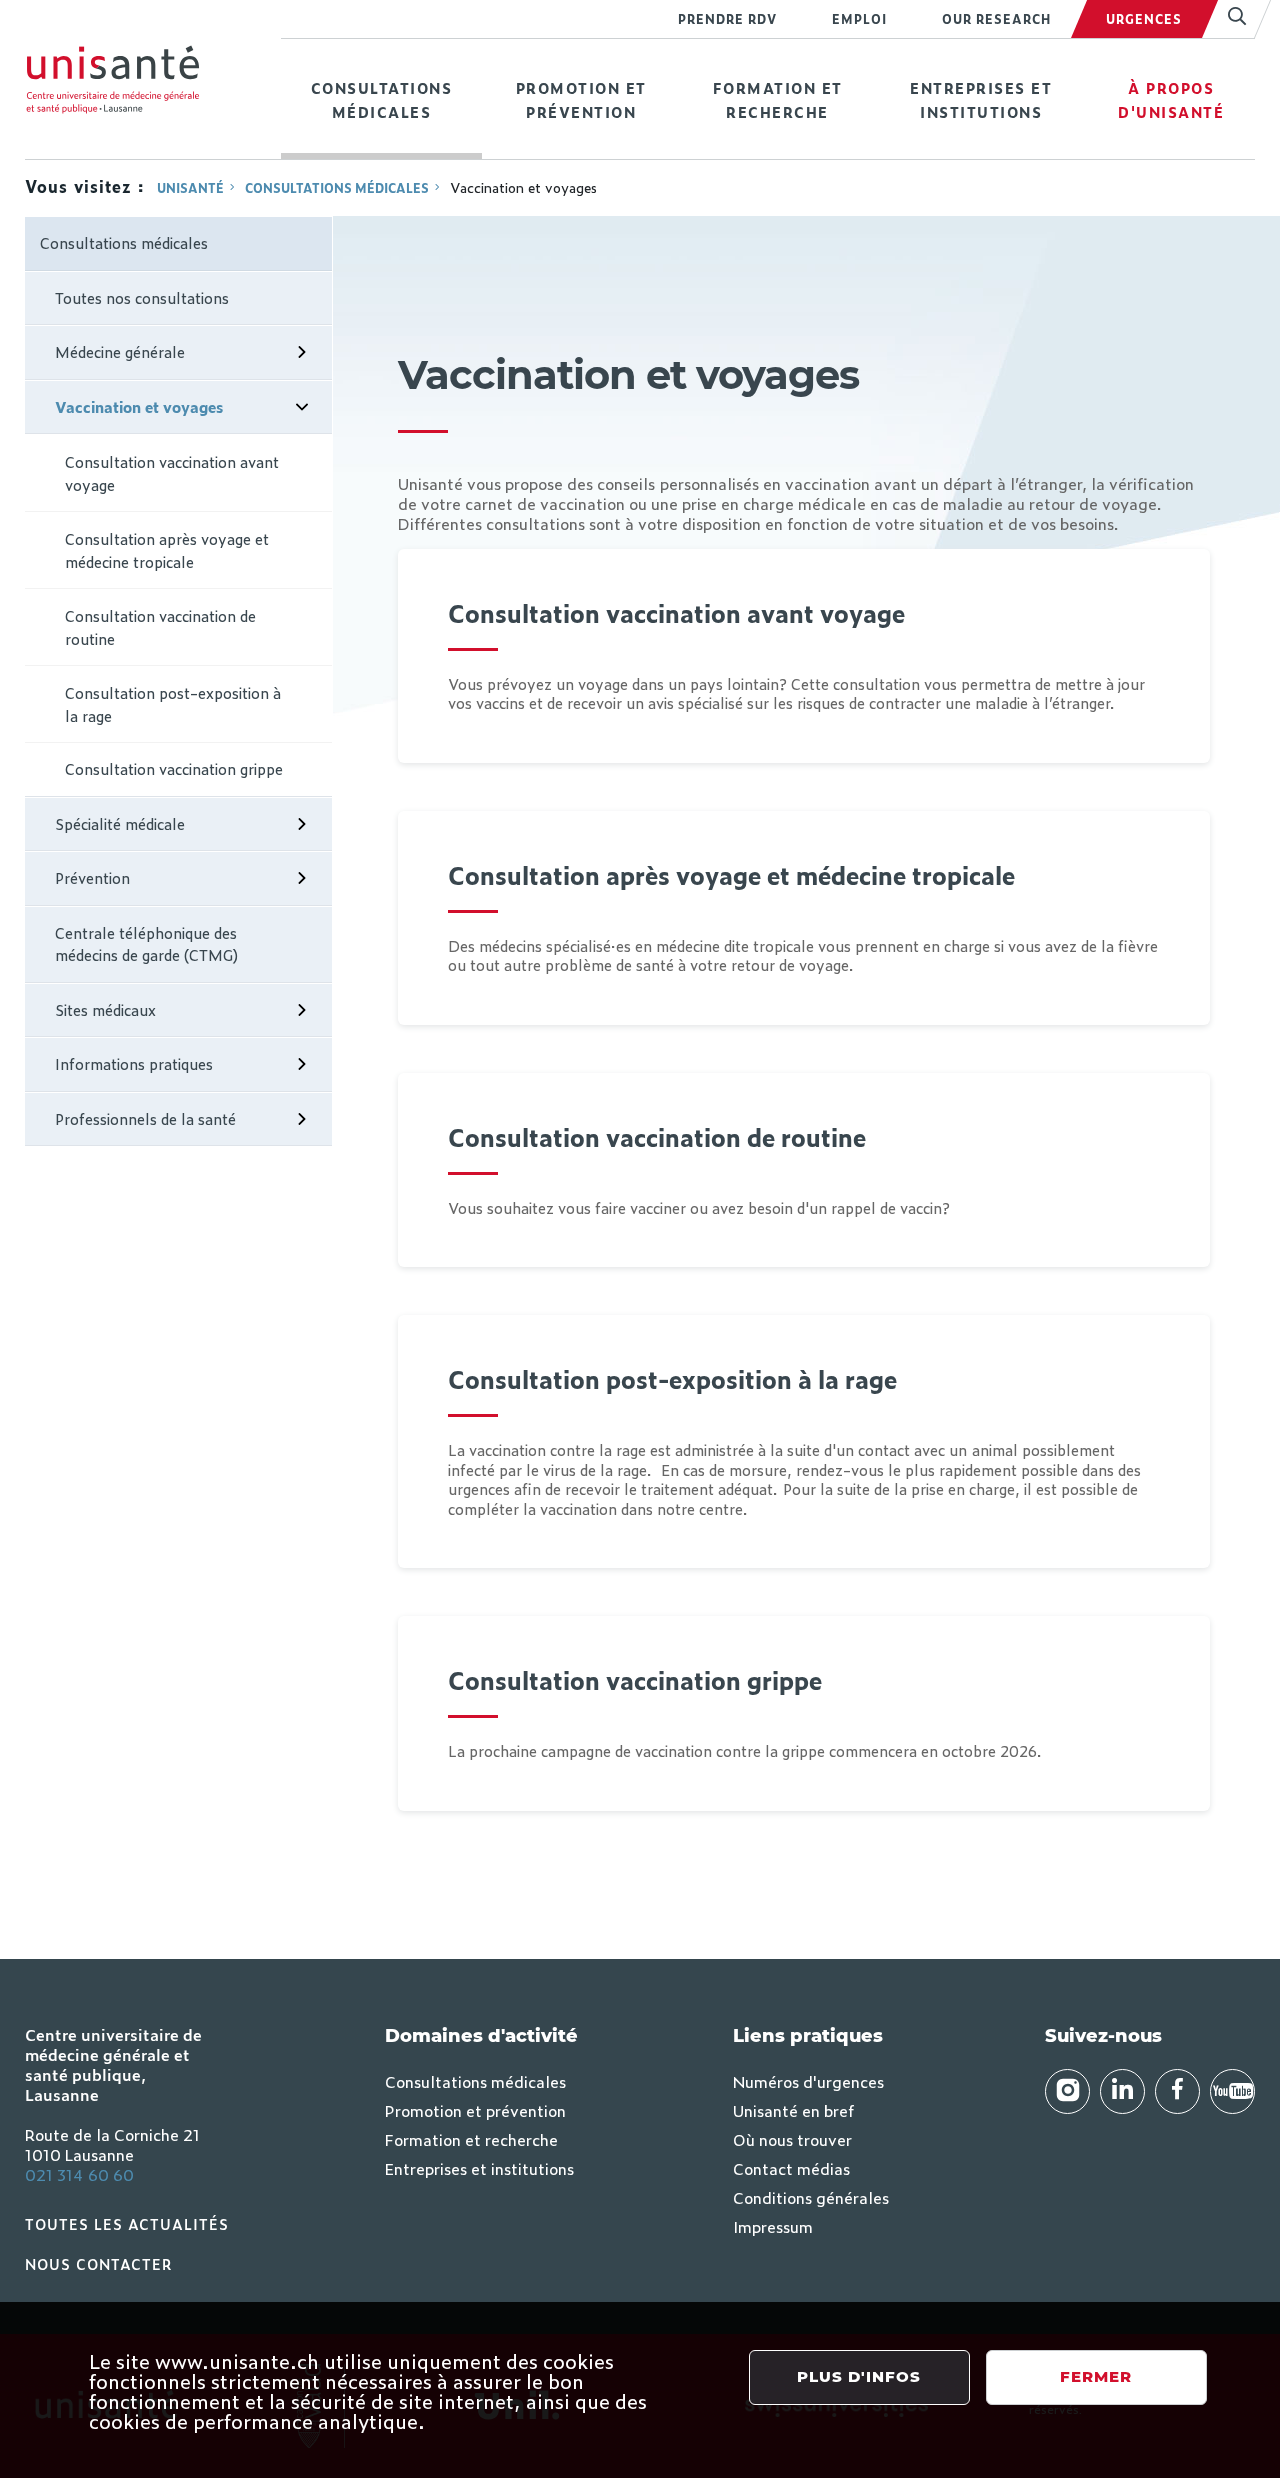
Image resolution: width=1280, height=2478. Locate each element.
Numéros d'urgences (808, 2081)
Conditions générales (811, 2197)
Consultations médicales (382, 99)
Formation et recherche (778, 99)
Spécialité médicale (120, 823)
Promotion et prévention (581, 99)
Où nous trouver (792, 2139)
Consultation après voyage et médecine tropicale (167, 550)
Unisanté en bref (793, 2110)
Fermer (1096, 2376)
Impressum (773, 2226)
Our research (996, 19)
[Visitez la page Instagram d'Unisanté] (1067, 2091)
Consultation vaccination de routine (160, 627)
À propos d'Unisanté (1171, 99)
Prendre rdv (727, 19)
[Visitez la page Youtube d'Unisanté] (1232, 2091)
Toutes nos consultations (142, 297)
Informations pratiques (134, 1063)
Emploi (859, 19)
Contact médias (791, 2168)
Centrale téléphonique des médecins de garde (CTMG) (146, 944)
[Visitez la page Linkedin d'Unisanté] (1122, 2091)
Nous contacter (99, 2263)
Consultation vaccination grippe (174, 768)
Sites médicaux (105, 1009)
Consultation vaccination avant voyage (172, 473)
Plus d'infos (859, 2376)
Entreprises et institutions (981, 99)
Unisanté (190, 188)
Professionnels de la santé (145, 1118)
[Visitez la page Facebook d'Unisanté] (1177, 2091)
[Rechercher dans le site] (1228, 19)
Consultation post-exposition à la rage (173, 704)
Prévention (92, 877)
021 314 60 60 (79, 2174)
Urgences (1144, 19)
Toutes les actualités (127, 2223)
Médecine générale (120, 351)
